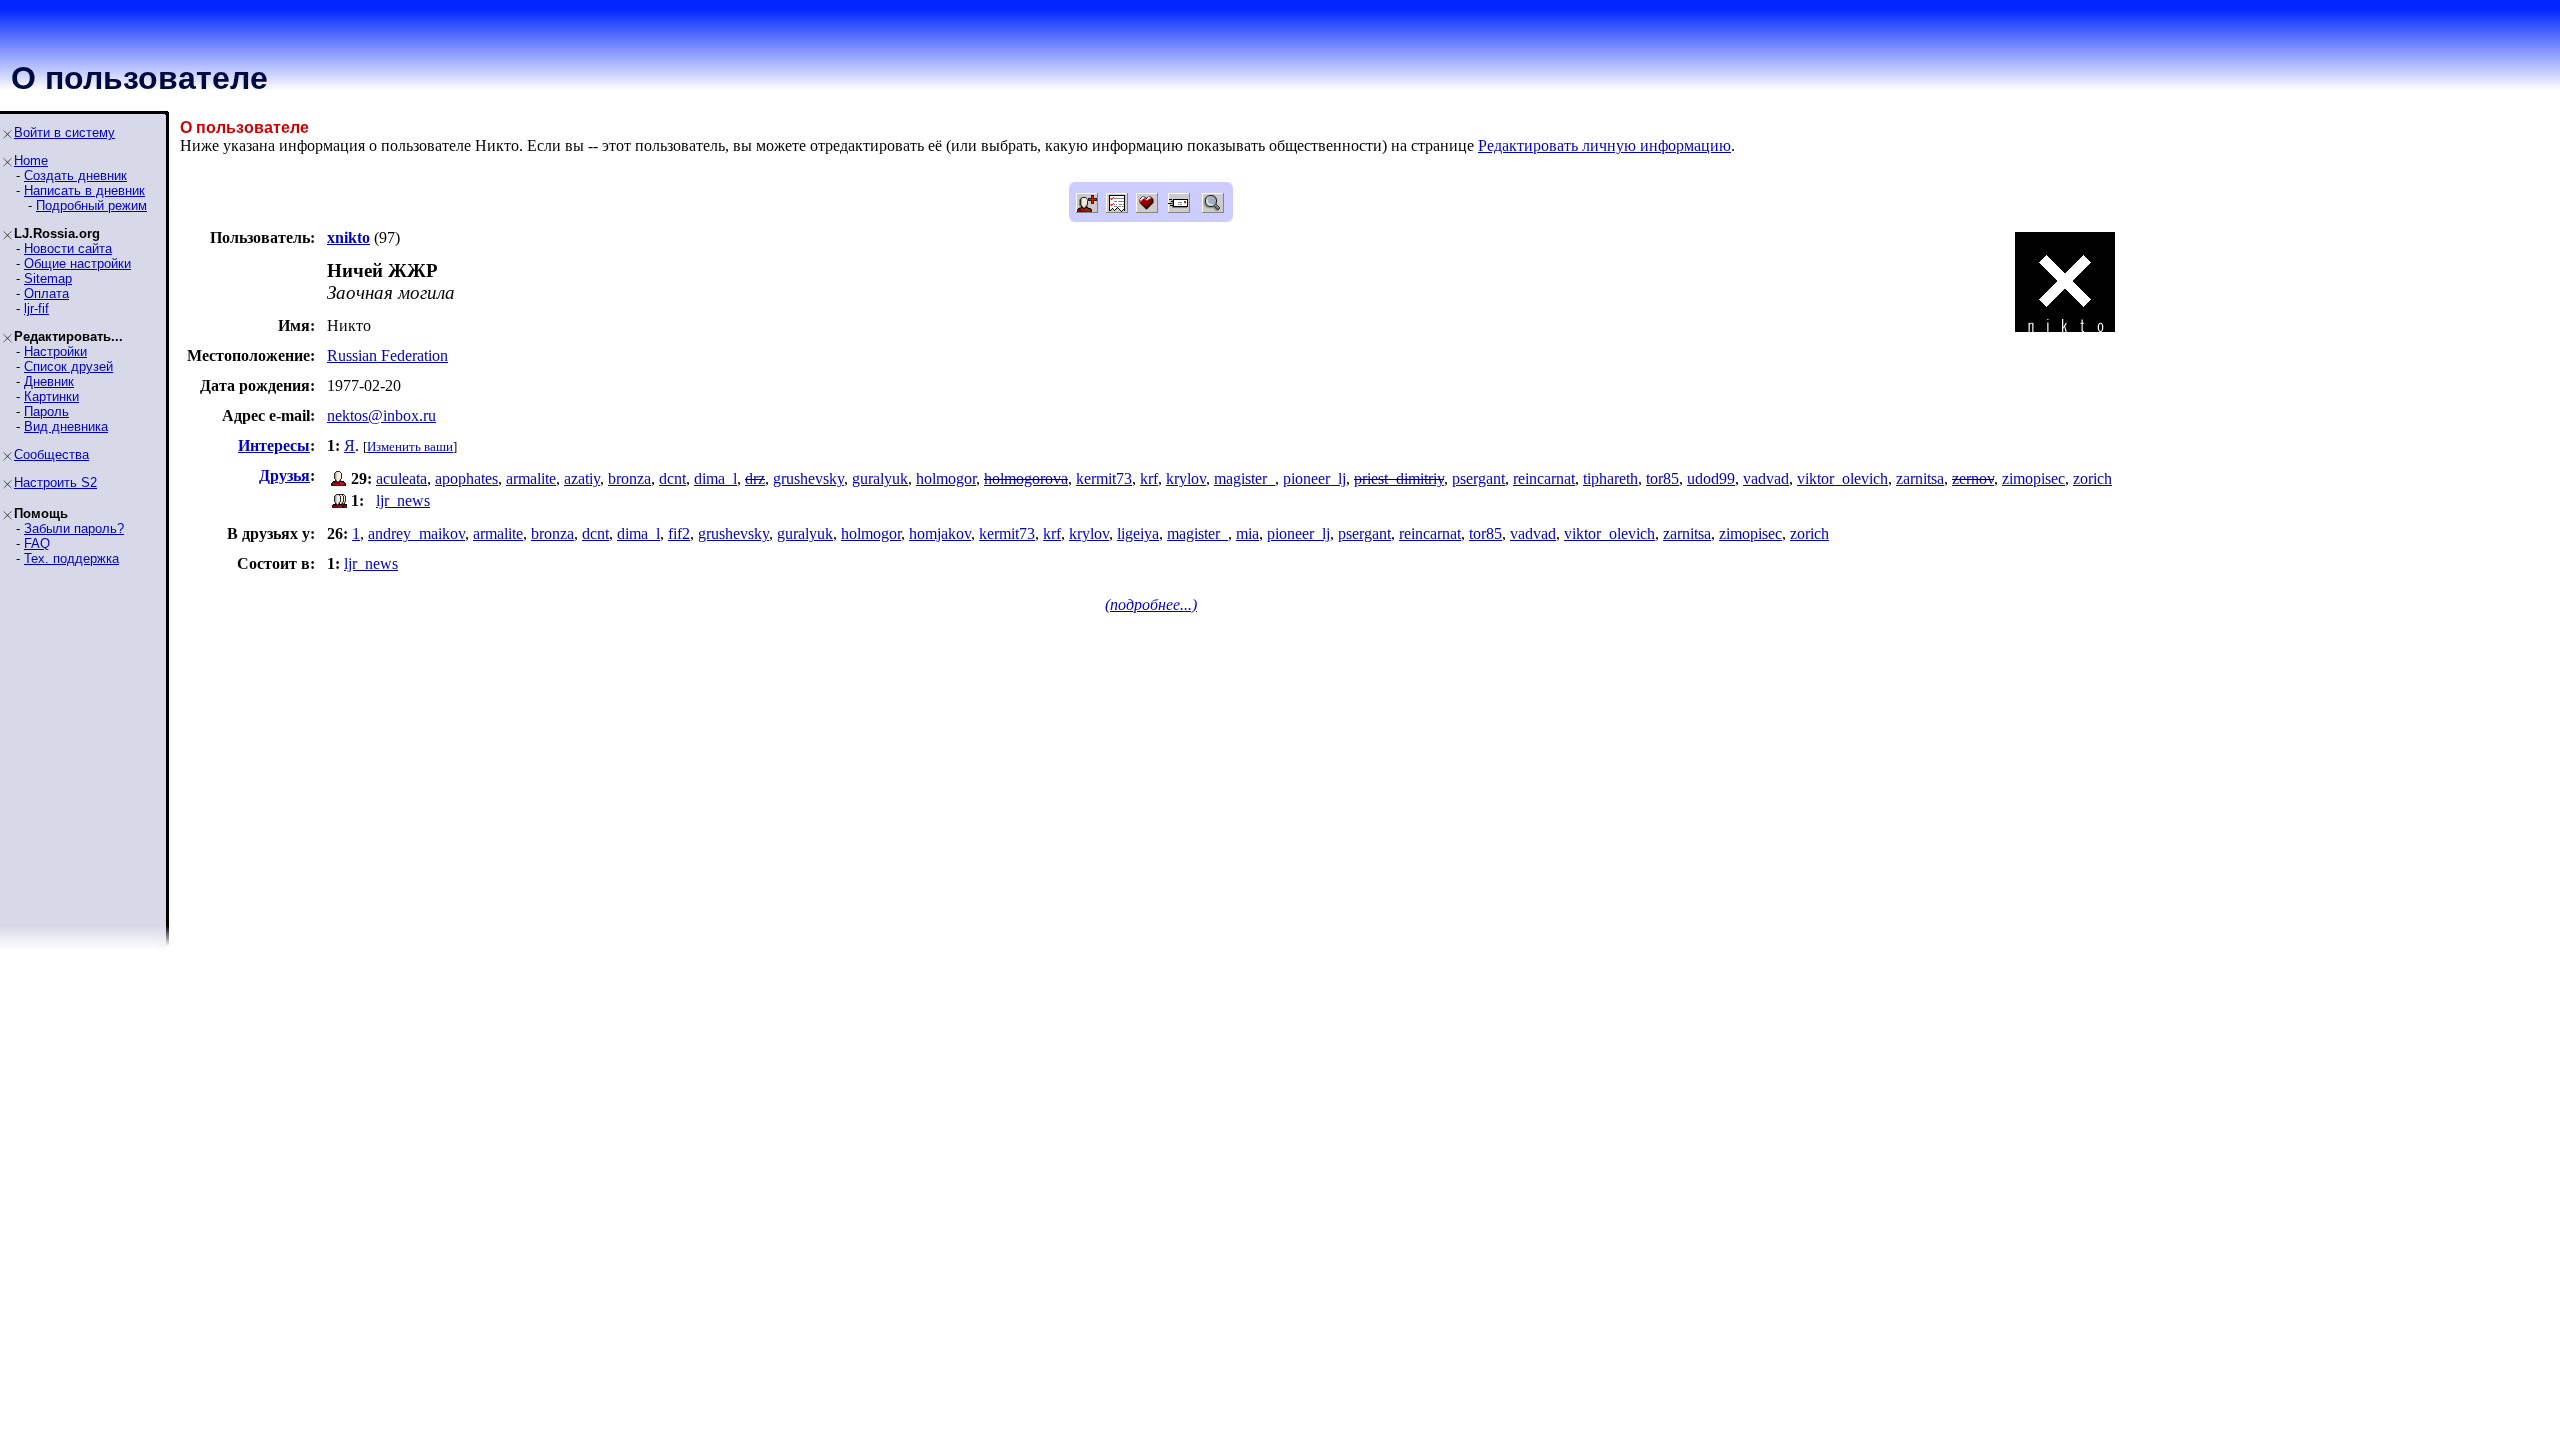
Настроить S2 (55, 482)
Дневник (49, 381)
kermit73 (1104, 478)
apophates (466, 478)
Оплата (46, 293)
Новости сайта (68, 248)
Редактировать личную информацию (1604, 145)
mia (1247, 533)
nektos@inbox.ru (381, 415)
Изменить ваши (410, 446)
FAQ (37, 543)
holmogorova (1026, 478)
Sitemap (48, 278)
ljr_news (403, 500)
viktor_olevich (1842, 478)
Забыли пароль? (74, 528)
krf (1149, 478)
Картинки (51, 396)
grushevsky (808, 478)
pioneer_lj (1314, 478)
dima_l (715, 478)
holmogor (946, 478)
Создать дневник (75, 175)
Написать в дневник (84, 190)
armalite (531, 478)
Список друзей (68, 366)
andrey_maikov (416, 533)
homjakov (940, 533)
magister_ (1244, 478)
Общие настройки (77, 263)
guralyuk (880, 478)
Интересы (274, 445)
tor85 (1662, 478)
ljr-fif (36, 308)
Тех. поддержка (71, 558)
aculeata (401, 478)
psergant (1478, 478)
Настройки (55, 351)
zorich (2092, 478)
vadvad (1766, 478)
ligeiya (1138, 533)
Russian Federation (387, 355)
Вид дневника (66, 426)
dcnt (672, 478)
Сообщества (51, 454)
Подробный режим (91, 205)
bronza (629, 478)
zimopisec (2033, 478)
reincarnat (1544, 478)
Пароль (46, 411)
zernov (1973, 478)
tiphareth (1610, 478)
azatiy (582, 478)
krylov (1186, 478)
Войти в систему (64, 132)
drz (755, 478)
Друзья (284, 475)
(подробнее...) (1151, 604)
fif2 (679, 533)
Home (31, 160)
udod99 (1711, 478)
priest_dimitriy (1399, 478)
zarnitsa (1920, 478)
